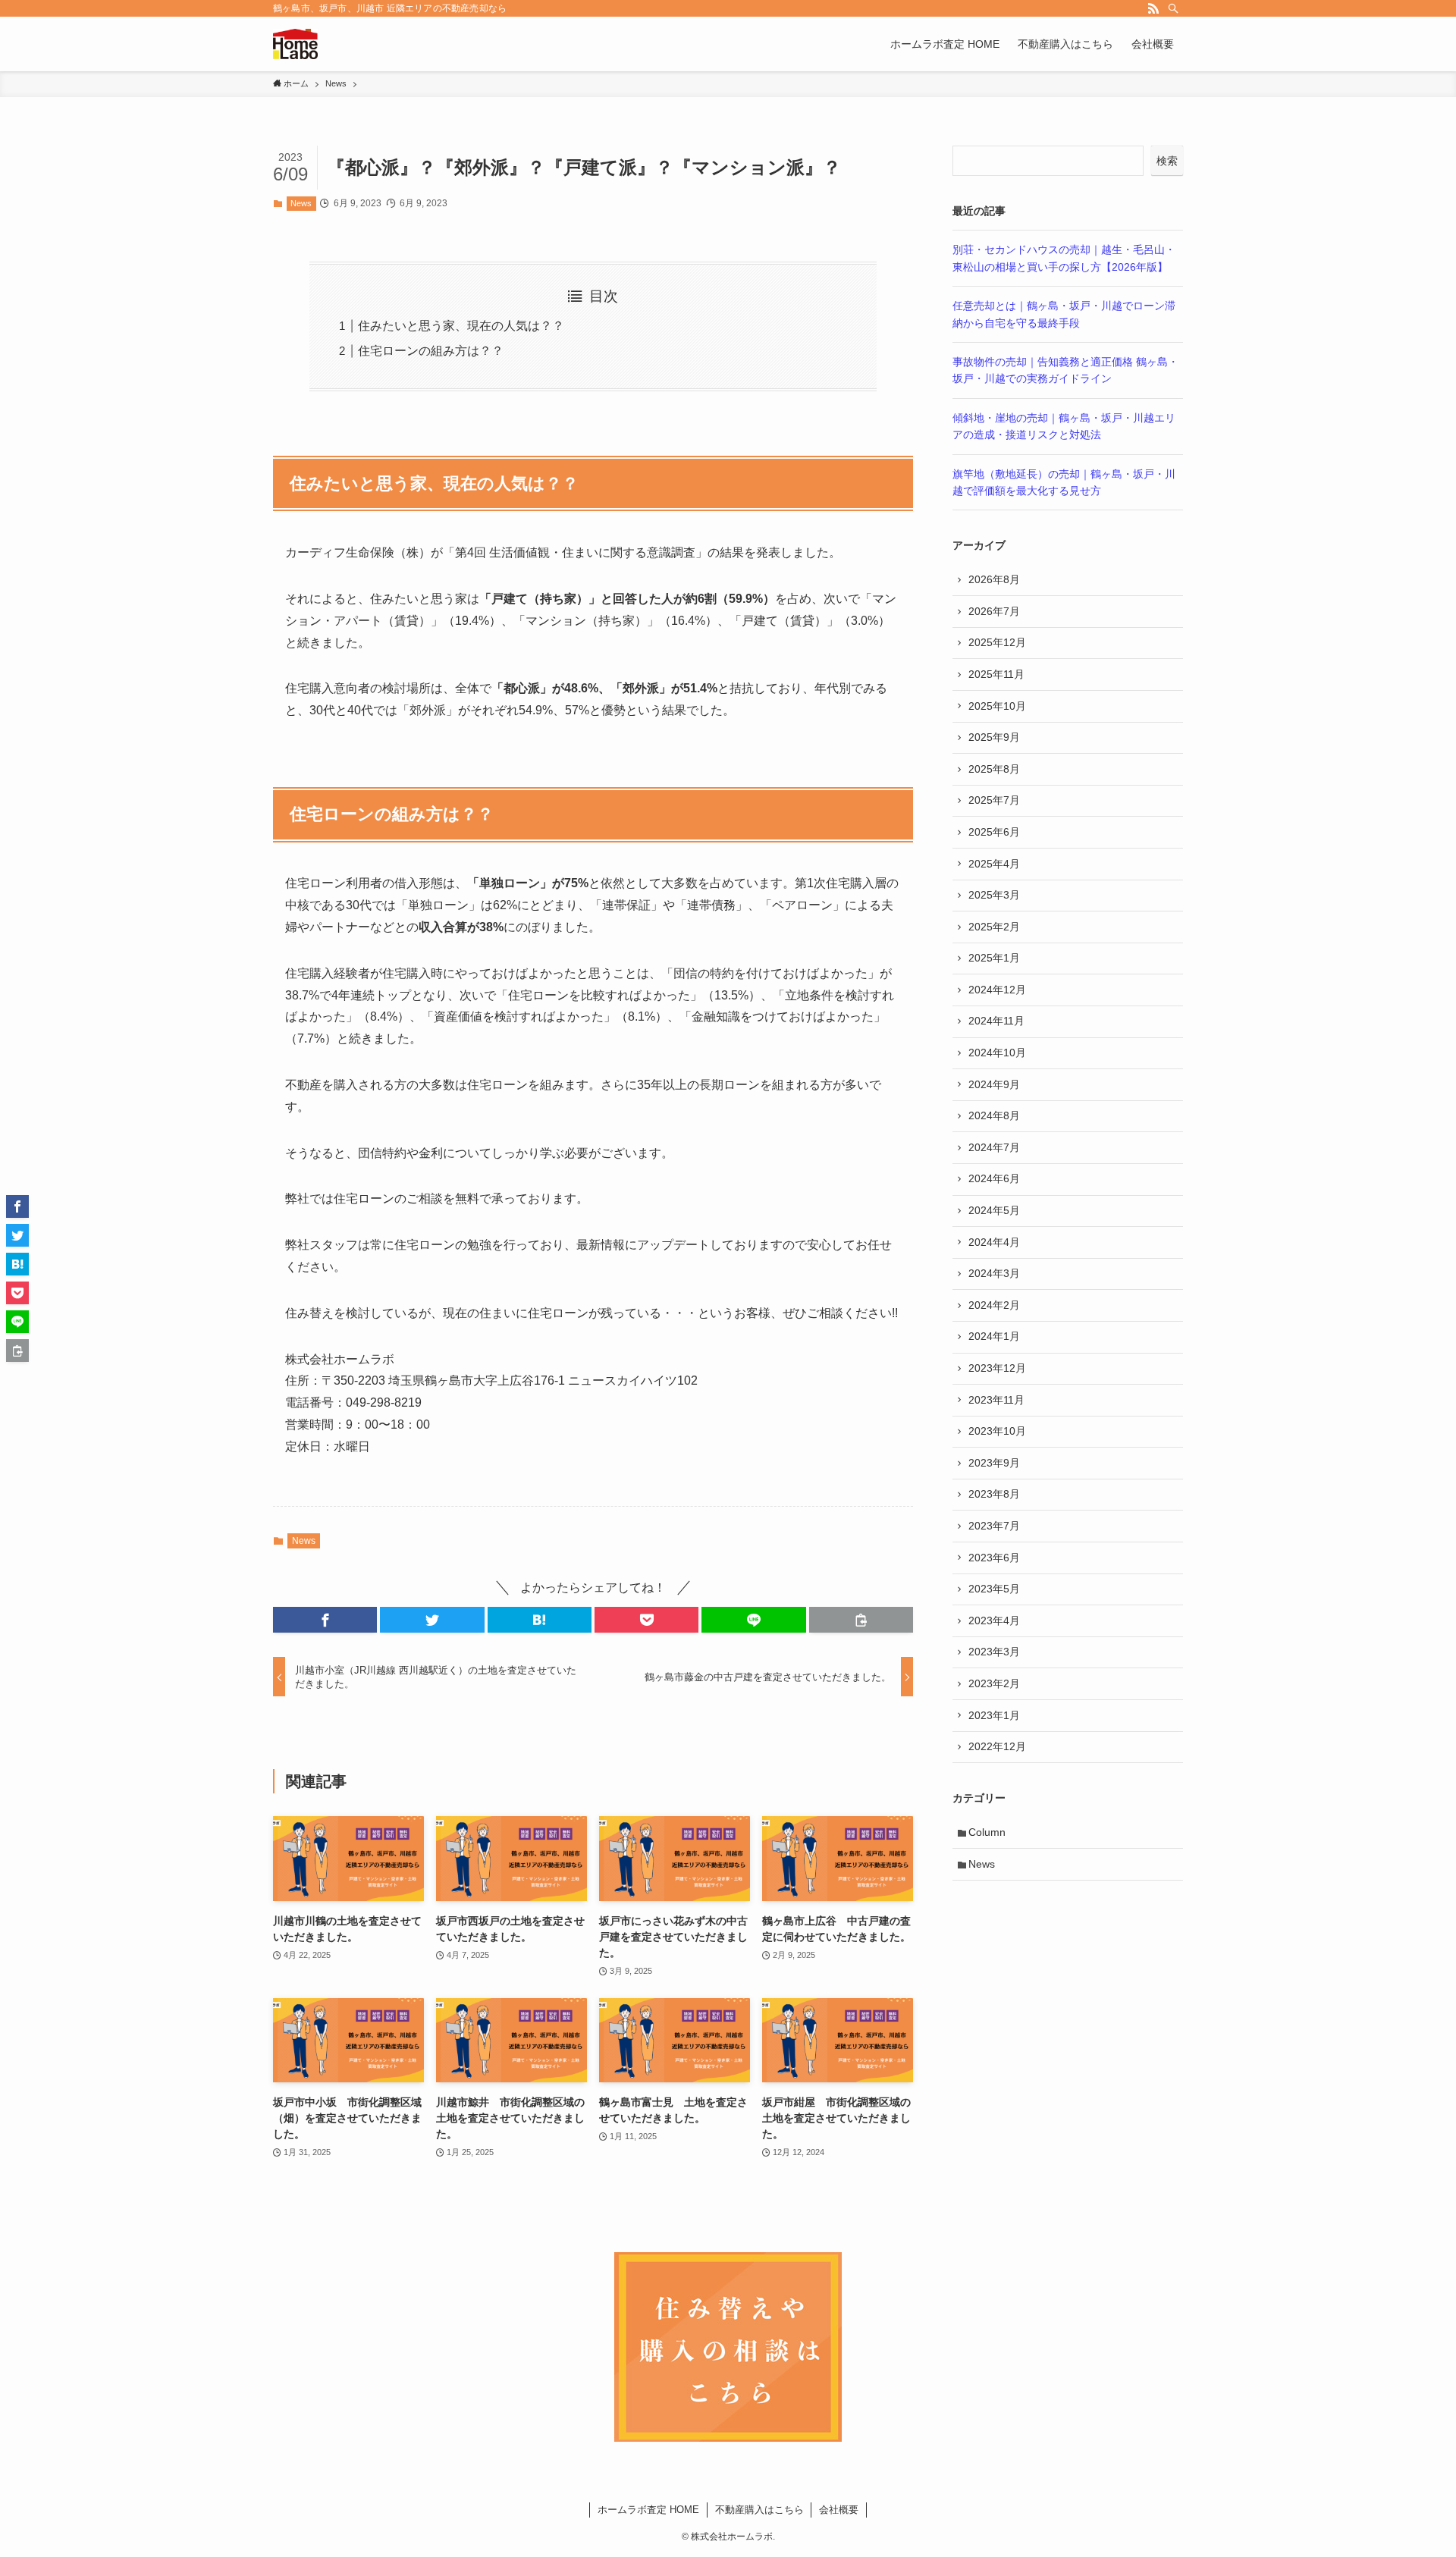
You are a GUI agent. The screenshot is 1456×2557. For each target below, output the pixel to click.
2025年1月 (994, 958)
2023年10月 (997, 1431)
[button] (325, 1620)
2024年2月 (994, 1305)
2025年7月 (994, 800)
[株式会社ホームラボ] (295, 44)
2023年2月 (994, 1683)
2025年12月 (997, 642)
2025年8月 (994, 769)
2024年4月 (994, 1242)
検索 (1167, 161)
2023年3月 (994, 1652)
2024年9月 (994, 1084)
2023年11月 (996, 1400)
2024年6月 (994, 1178)
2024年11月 (996, 1021)
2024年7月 (994, 1147)
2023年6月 (994, 1558)
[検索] (1173, 8)
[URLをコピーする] (861, 1620)
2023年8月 (994, 1494)
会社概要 (839, 2510)
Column (987, 1832)
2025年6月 (994, 832)
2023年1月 (994, 1715)
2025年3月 (994, 895)
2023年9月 (994, 1463)
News (301, 203)
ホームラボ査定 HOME (648, 2510)
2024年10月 (997, 1053)
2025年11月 (996, 674)
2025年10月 (997, 706)
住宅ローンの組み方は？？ (431, 351)
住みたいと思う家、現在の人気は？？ (461, 326)
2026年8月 (994, 579)
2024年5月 (994, 1210)
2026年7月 (994, 611)
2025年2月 (994, 927)
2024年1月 (994, 1336)
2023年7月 (994, 1526)
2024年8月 (994, 1115)
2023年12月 (997, 1368)
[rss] (1153, 8)
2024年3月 (994, 1273)
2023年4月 (994, 1620)
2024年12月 (997, 990)
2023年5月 (994, 1589)
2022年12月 (997, 1746)
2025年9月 (994, 737)
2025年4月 (994, 864)
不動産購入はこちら (759, 2510)
